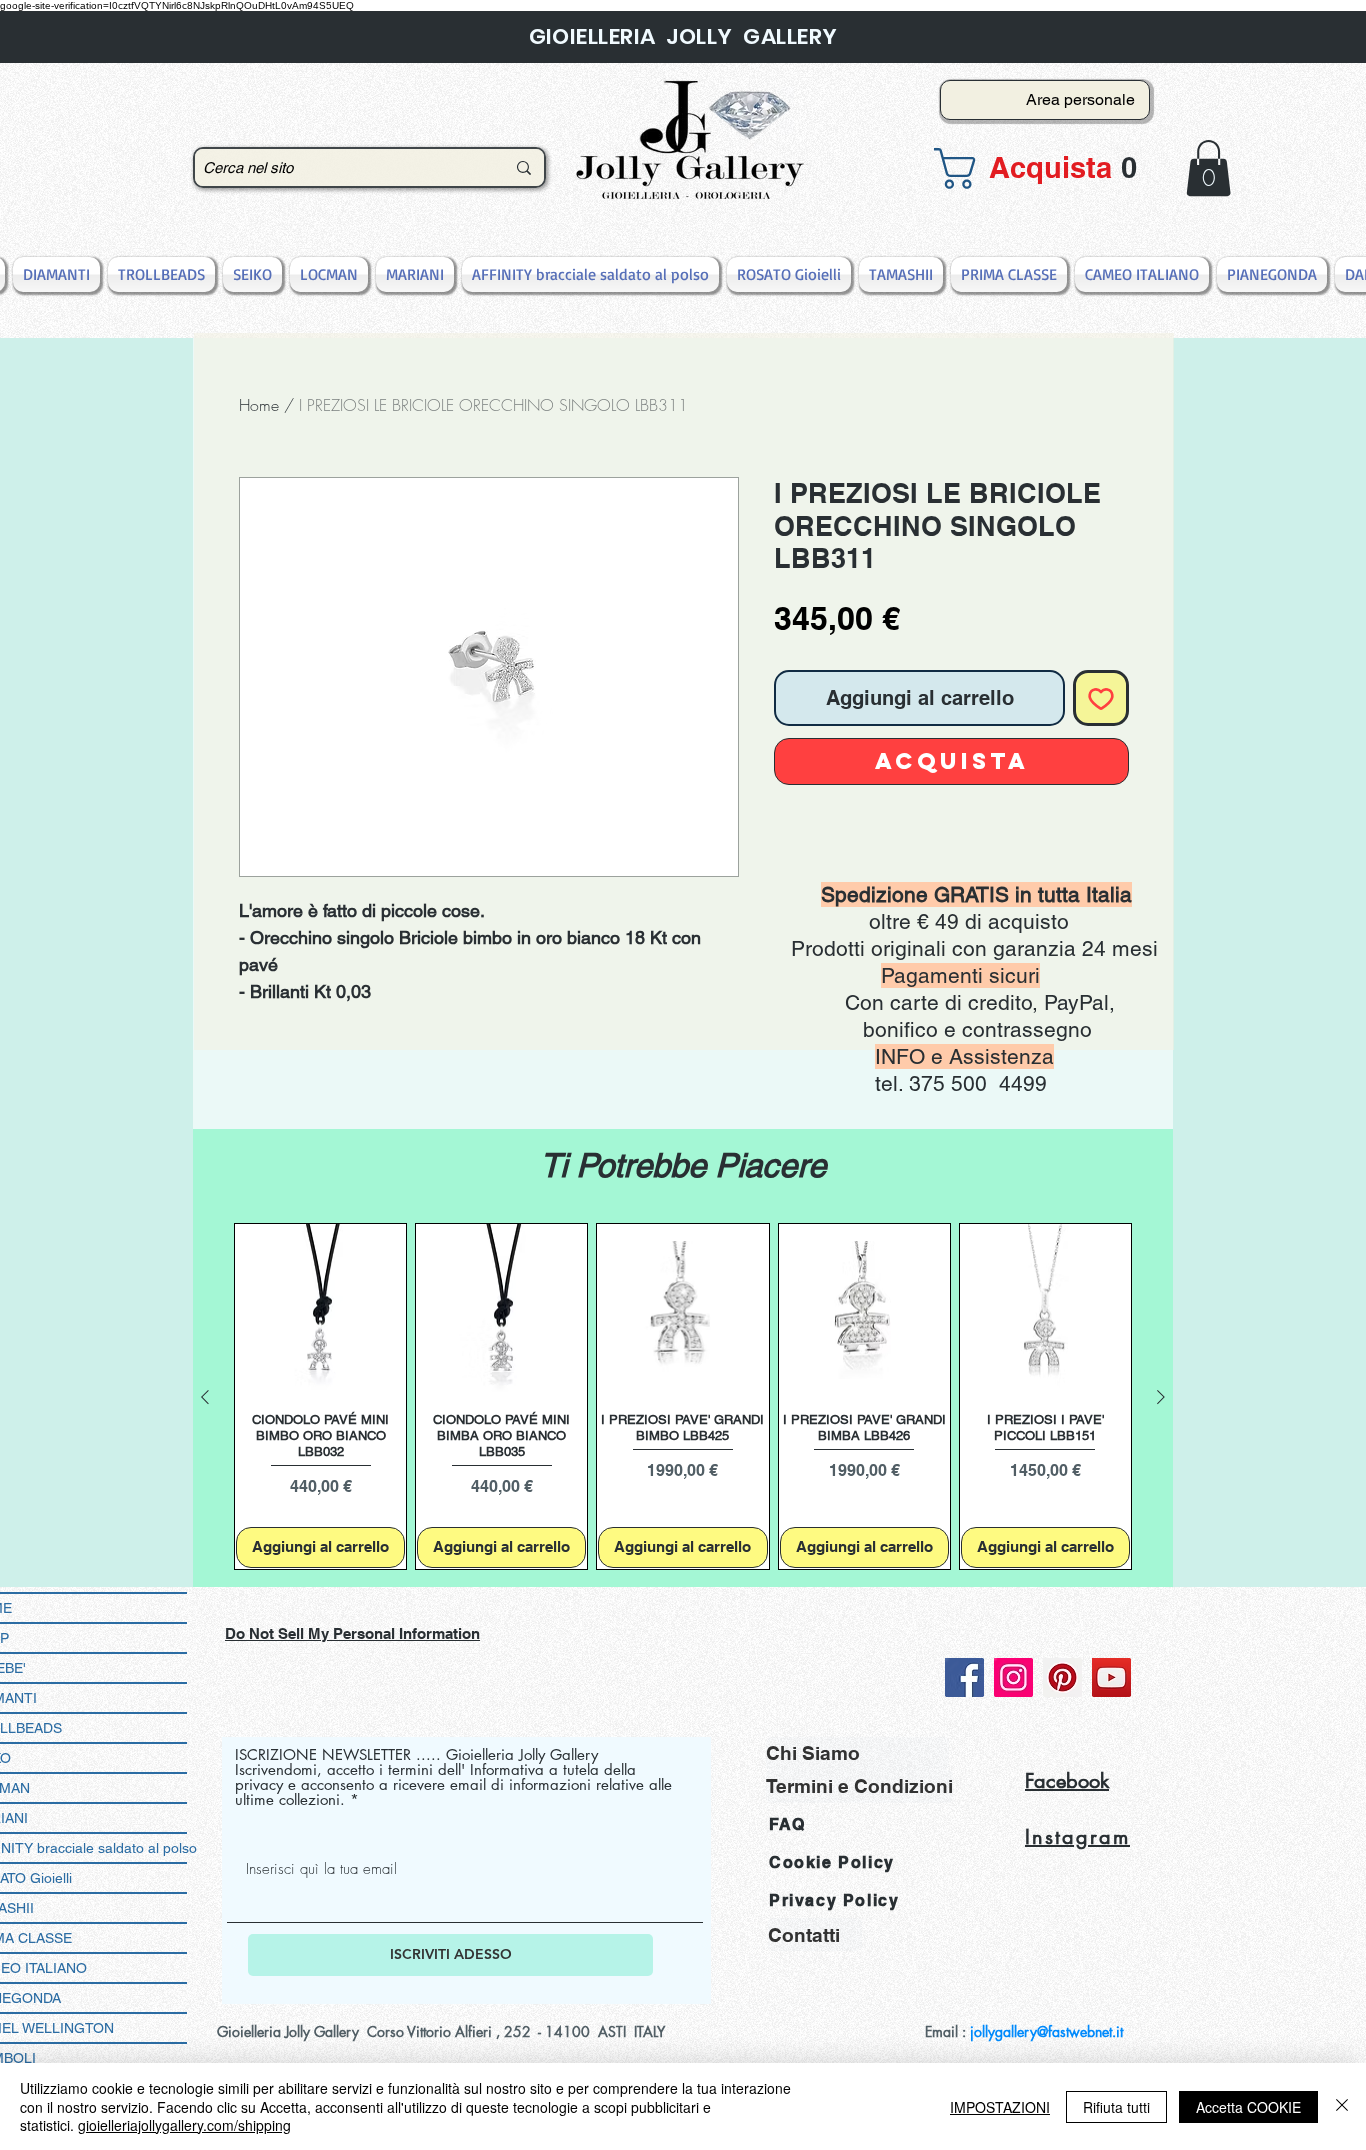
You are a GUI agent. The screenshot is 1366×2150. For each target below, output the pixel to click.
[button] (1039, 168)
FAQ (787, 1824)
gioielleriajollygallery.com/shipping (184, 2125)
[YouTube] (1111, 1677)
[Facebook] (964, 1677)
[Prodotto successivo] (1161, 1397)
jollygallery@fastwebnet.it (1046, 2031)
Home (259, 405)
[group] (683, 1396)
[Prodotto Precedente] (205, 1397)
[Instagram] (1013, 1677)
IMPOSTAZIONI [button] (1000, 2107)
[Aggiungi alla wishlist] (1101, 698)
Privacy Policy (834, 1900)
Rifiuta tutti (1116, 2107)
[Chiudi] (1342, 2106)
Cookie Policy (832, 1862)
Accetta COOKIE (1248, 2107)
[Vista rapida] (320, 1309)
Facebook (1067, 1781)
